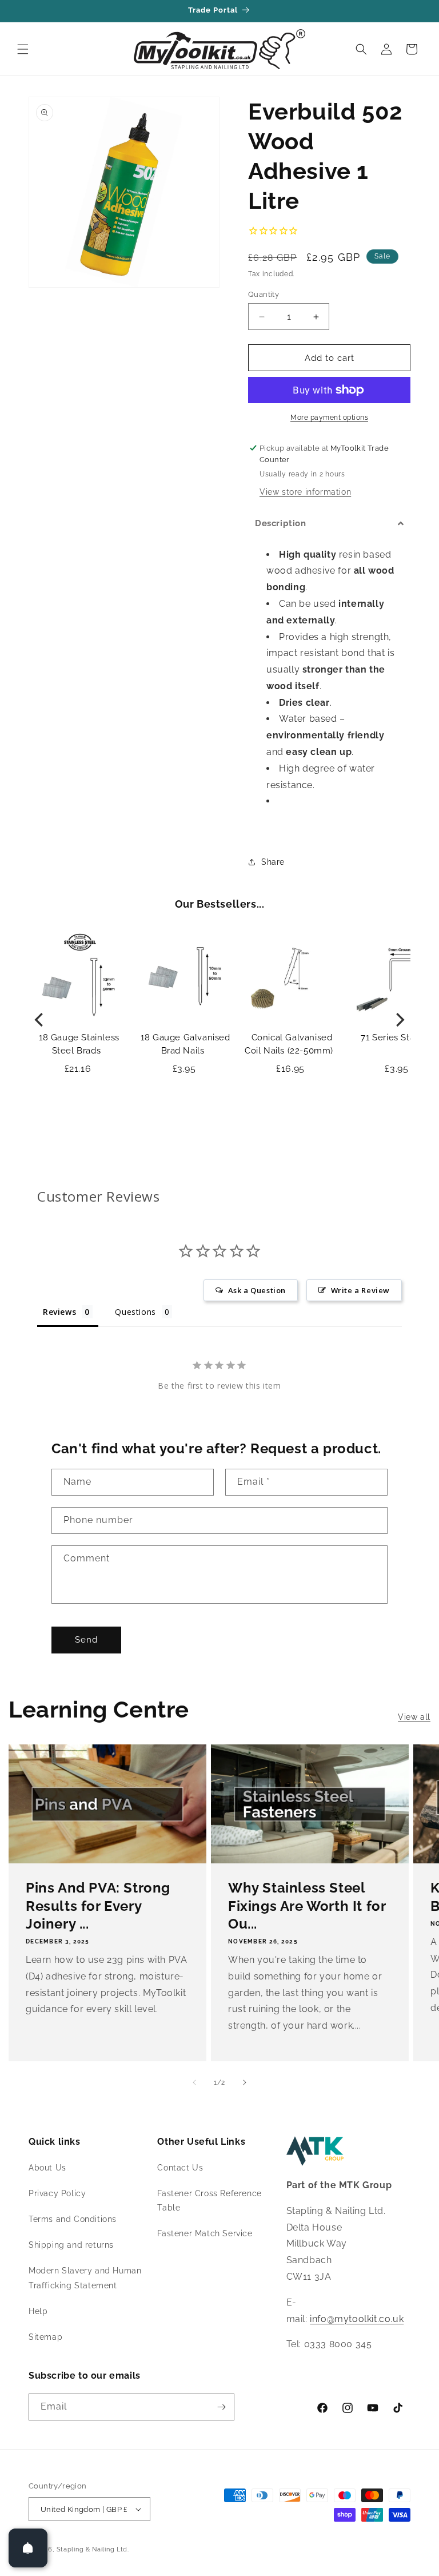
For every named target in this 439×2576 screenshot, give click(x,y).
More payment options (329, 418)
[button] (23, 49)
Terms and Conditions (73, 2219)
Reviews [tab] (59, 1312)
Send (86, 1640)
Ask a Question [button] (257, 1290)
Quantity (264, 294)
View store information (305, 492)
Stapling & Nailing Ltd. (93, 2549)
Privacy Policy (57, 2193)
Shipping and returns (71, 2245)
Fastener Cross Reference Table (209, 2201)
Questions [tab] (135, 1312)
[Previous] (40, 1020)
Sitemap (45, 2337)
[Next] (399, 1020)
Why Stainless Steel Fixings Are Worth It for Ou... (307, 1905)
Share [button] (273, 862)
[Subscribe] (221, 2407)
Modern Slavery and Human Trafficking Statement (85, 2278)
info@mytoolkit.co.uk (357, 2319)
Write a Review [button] (360, 1290)
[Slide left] (194, 2082)
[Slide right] (245, 2082)
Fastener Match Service (205, 2233)
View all (414, 1717)
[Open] (28, 2548)
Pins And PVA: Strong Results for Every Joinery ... (98, 1905)
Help (38, 2311)
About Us (47, 2168)
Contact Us (180, 2168)
